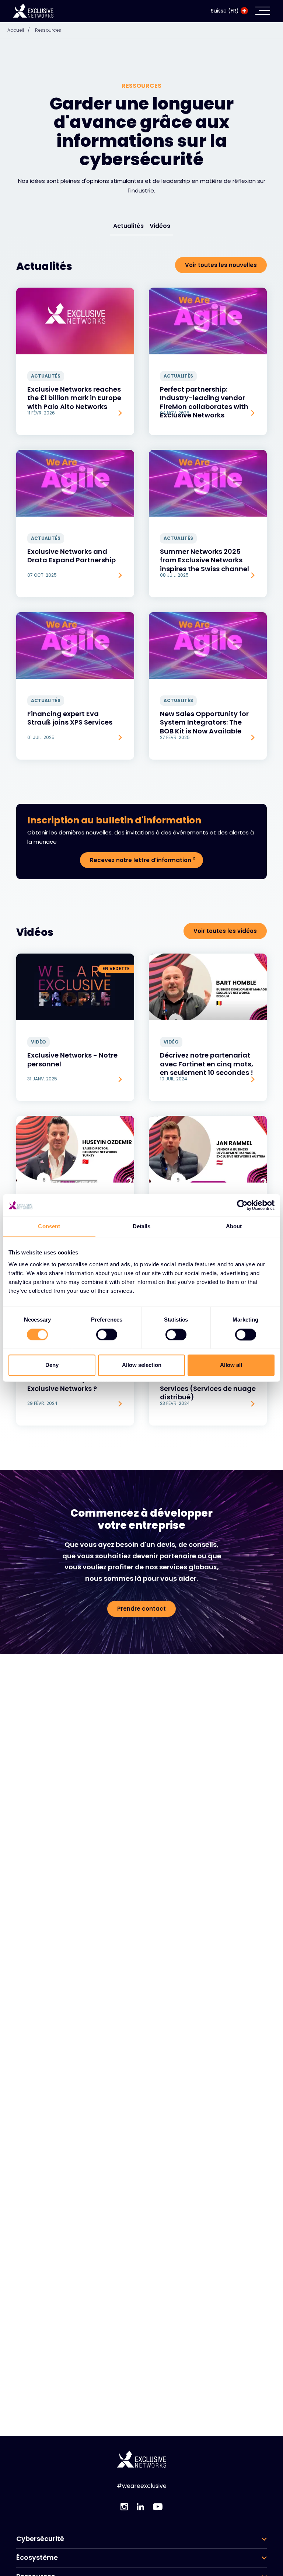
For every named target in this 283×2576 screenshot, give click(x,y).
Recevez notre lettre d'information (141, 860)
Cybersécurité (40, 2539)
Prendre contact (141, 1609)
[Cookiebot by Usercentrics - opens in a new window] (242, 1205)
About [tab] (234, 1226)
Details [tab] (142, 1226)
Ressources (48, 30)
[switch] (107, 1334)
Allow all (231, 1365)
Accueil (19, 30)
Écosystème (37, 2558)
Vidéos (160, 226)
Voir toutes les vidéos (225, 931)
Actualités (128, 226)
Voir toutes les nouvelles (221, 265)
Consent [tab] (49, 1226)
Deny (52, 1365)
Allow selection (142, 1365)
